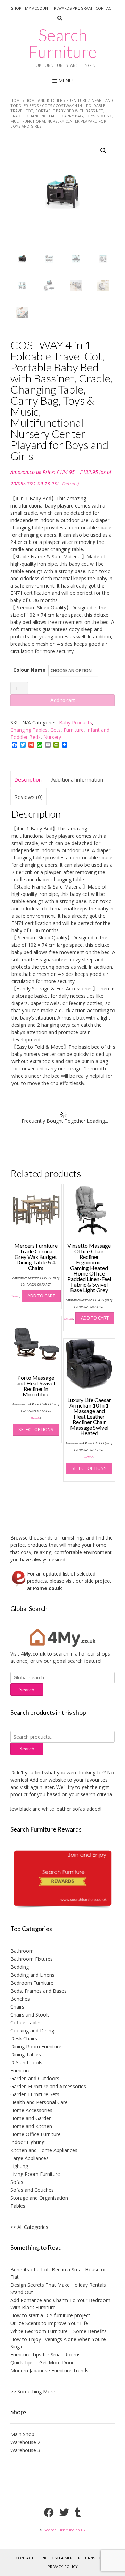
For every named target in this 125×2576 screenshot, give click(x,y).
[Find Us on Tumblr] (78, 2513)
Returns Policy (94, 2558)
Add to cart (63, 700)
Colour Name (29, 670)
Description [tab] (28, 779)
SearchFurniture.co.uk (65, 2530)
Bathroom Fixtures (32, 1959)
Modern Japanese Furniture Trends (49, 2370)
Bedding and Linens (32, 1975)
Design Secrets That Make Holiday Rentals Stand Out (58, 2288)
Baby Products (76, 722)
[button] (103, 151)
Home (16, 100)
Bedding (20, 1967)
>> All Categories (29, 2227)
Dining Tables (26, 2054)
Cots (47, 105)
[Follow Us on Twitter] (64, 2513)
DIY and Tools (26, 2062)
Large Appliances (30, 2158)
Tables (18, 2206)
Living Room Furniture (35, 2174)
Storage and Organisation (39, 2198)
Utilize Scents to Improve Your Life (49, 2323)
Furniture (77, 100)
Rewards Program (73, 8)
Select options (36, 1429)
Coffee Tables (26, 2023)
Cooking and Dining (32, 2031)
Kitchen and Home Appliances (44, 2150)
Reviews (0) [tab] (28, 797)
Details (70, 483)
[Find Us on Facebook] (49, 2513)
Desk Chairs (24, 2039)
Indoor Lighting (27, 2142)
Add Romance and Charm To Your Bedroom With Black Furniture (60, 2304)
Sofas (17, 2182)
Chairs (17, 2007)
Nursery (52, 737)
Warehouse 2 (25, 2442)
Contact (105, 8)
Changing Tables (29, 730)
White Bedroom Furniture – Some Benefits (59, 2331)
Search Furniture (63, 43)
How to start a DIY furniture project (50, 2315)
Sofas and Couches (32, 2190)
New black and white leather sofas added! (49, 1809)
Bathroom (22, 1951)
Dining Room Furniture (36, 2046)
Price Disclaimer (56, 2558)
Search (27, 1749)
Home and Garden (31, 2118)
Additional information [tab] (77, 779)
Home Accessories (31, 2110)
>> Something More (33, 2392)
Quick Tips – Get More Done (43, 2362)
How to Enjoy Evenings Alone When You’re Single (58, 2343)
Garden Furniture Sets (35, 2094)
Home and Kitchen (44, 100)
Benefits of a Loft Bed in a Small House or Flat (58, 2273)
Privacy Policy (63, 2566)
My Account (38, 8)
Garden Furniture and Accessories (48, 2086)
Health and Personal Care (39, 2102)
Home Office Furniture (36, 2134)
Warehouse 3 (25, 2450)
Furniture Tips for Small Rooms (45, 2354)
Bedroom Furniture (32, 1983)
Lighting (19, 2166)
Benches (20, 1999)
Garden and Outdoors (35, 2078)
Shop (16, 8)
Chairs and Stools (30, 2015)
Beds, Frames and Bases (39, 1991)
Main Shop (22, 2434)
